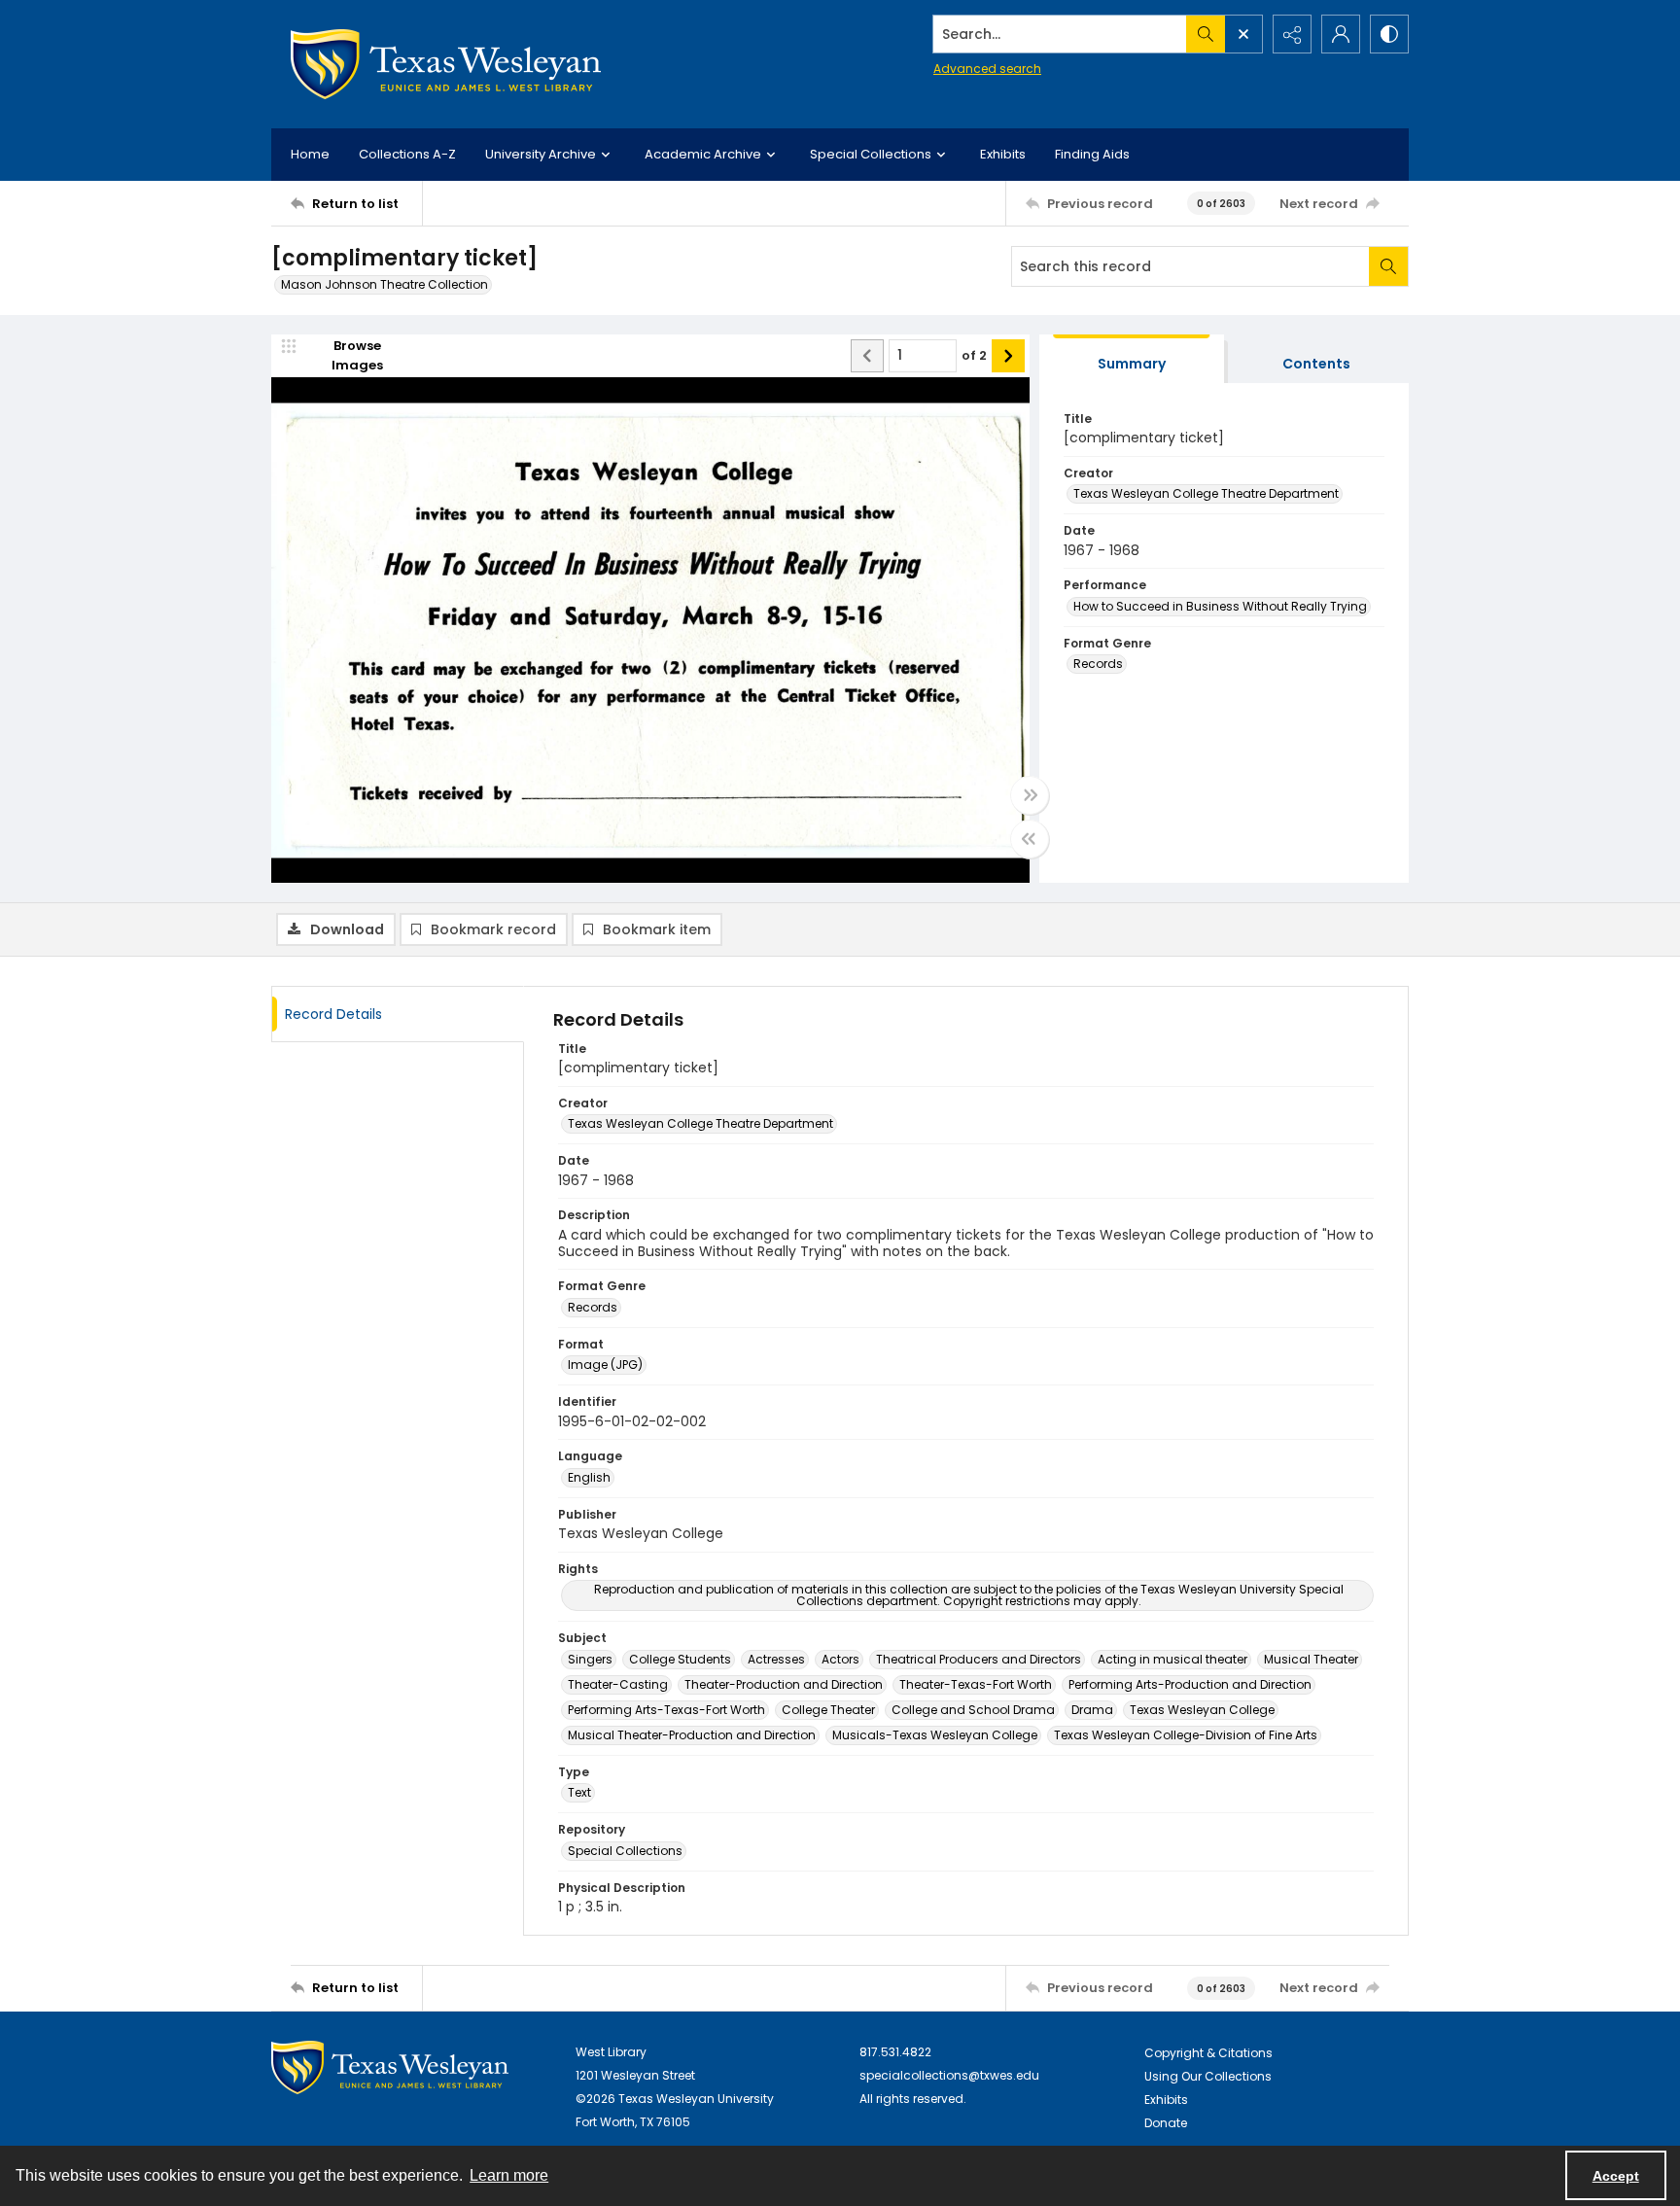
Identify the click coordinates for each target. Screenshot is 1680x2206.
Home (310, 154)
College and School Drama (973, 1710)
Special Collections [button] (871, 154)
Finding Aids (1092, 154)
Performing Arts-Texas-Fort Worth (666, 1710)
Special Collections (625, 1851)
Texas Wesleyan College (1202, 1710)
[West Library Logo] (390, 2067)
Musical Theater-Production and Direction (692, 1735)
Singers (590, 1659)
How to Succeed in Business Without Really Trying (1220, 606)
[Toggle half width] (1030, 839)
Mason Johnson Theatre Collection (385, 284)
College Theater (828, 1710)
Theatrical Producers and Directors (979, 1659)
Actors (840, 1659)
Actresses (776, 1659)
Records (1098, 664)
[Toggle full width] (1030, 795)
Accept (1616, 2176)
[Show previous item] (867, 356)
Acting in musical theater (1172, 1659)
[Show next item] (1008, 356)
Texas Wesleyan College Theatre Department (1206, 493)
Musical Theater (1311, 1659)
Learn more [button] (509, 2175)
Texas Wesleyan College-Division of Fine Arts (1186, 1735)
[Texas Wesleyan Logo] (446, 64)
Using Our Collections (1208, 2076)
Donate (1166, 2123)
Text (579, 1792)
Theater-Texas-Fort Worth (976, 1684)
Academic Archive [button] (703, 154)
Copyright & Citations (1208, 2053)
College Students (680, 1659)
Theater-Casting (618, 1684)
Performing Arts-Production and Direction (1190, 1684)
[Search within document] (1388, 266)
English (589, 1477)
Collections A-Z (407, 154)
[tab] (1132, 359)
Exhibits (1003, 154)
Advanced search (987, 69)
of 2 (974, 355)
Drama (1092, 1710)
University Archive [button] (541, 154)
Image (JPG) (605, 1365)
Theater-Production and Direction (784, 1684)
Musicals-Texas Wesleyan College (935, 1735)
